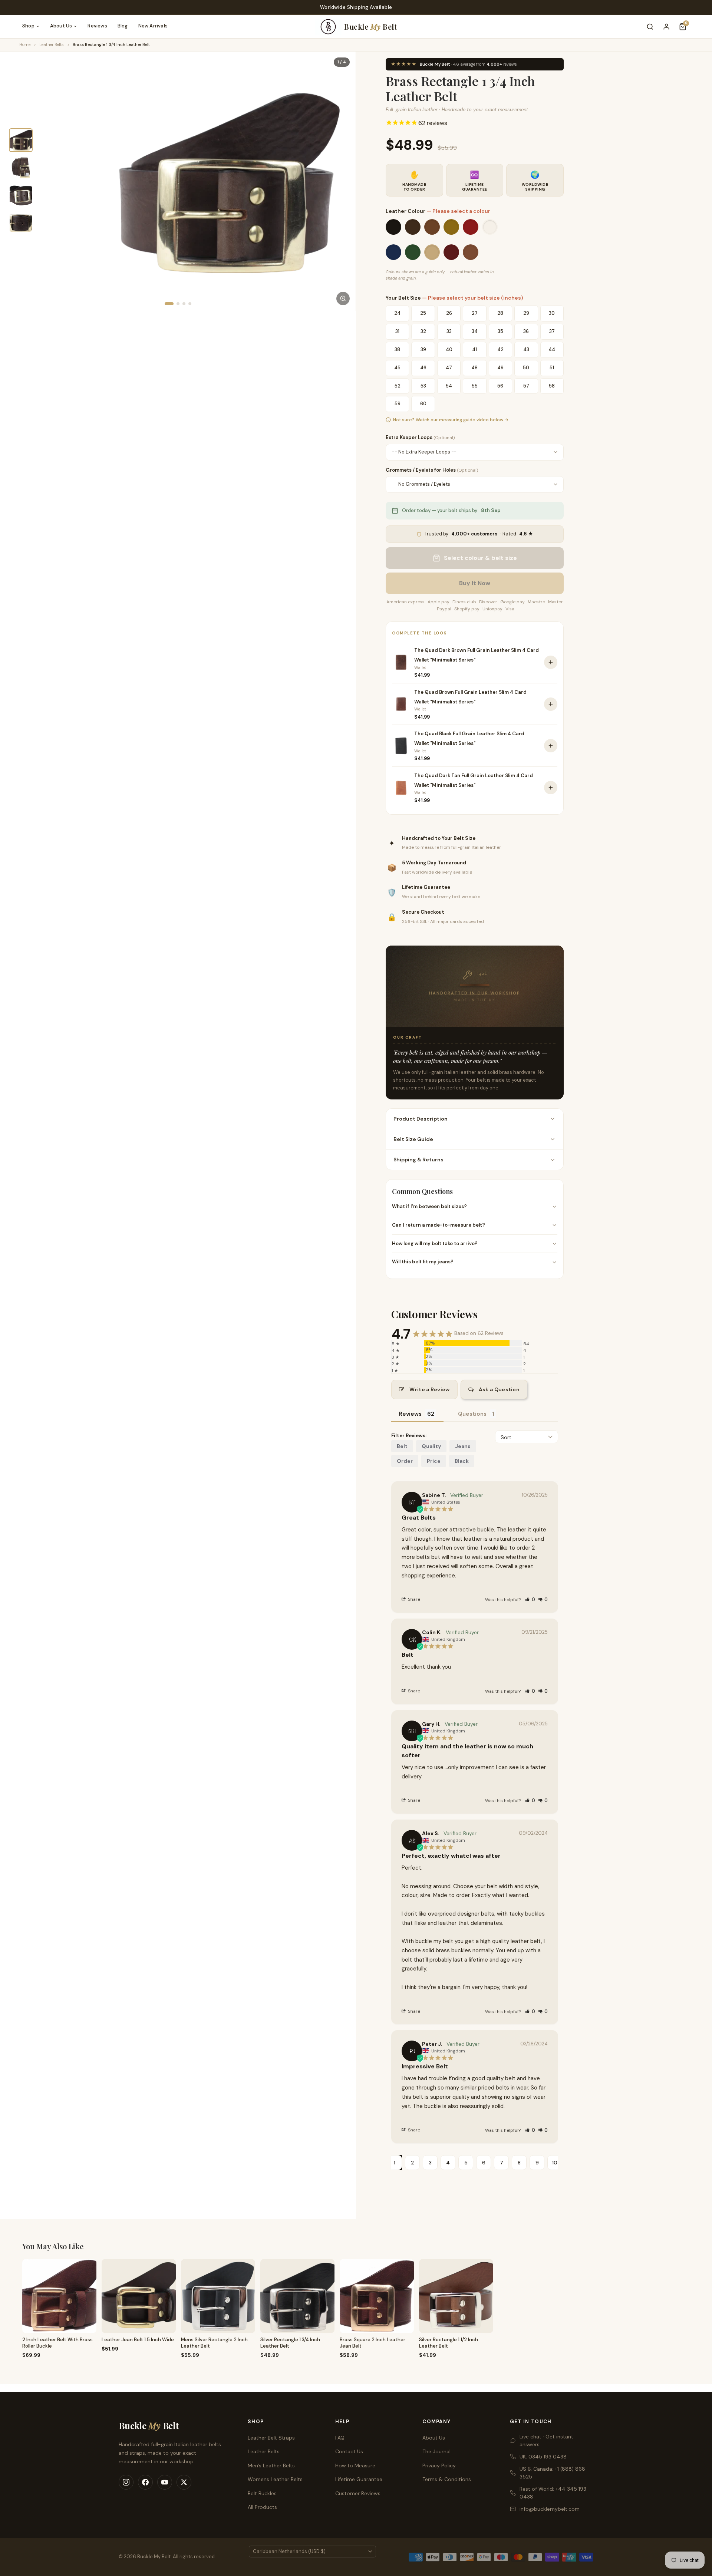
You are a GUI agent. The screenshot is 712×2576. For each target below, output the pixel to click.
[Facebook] (145, 2482)
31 (397, 331)
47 (449, 368)
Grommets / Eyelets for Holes (432, 470)
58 (552, 385)
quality (431, 1446)
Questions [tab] (472, 1414)
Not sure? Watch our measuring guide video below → (451, 420)
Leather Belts (52, 44)
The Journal (436, 2451)
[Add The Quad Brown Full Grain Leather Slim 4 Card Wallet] (551, 704)
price (434, 1461)
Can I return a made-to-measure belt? (439, 1225)
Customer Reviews (358, 2493)
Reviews (97, 26)
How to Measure (355, 2465)
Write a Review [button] (429, 1389)
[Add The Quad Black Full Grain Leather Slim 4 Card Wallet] (551, 746)
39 (423, 349)
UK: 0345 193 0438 (543, 2457)
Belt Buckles (262, 2493)
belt (402, 1446)
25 (423, 313)
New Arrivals (153, 26)
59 (398, 404)
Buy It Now (475, 583)
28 (500, 313)
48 (474, 368)
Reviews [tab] (410, 1414)
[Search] (650, 27)
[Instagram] (126, 2482)
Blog (123, 26)
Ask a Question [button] (499, 1389)
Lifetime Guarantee (359, 2479)
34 (475, 331)
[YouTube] (165, 2482)
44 (552, 349)
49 (500, 368)
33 (449, 331)
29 (526, 313)
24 (397, 313)
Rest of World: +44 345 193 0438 (553, 2493)
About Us (61, 26)
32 (423, 331)
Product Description (421, 1119)
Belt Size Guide (413, 1139)
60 (423, 404)
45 (397, 368)
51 (552, 368)
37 (552, 331)
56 (500, 385)
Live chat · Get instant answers (546, 2440)
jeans (463, 1446)
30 (552, 313)
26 (449, 313)
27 (475, 313)
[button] (530, 1599)
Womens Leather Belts (275, 2479)
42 (500, 349)
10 (555, 2163)
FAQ (340, 2438)
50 (526, 368)
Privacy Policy (439, 2465)
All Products (262, 2507)
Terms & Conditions (447, 2479)
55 (475, 385)
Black (462, 1461)
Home (25, 44)
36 (526, 331)
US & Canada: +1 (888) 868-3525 (554, 2473)
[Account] (666, 27)
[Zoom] (343, 299)
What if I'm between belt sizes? (429, 1206)
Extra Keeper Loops (420, 437)
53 (423, 385)
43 (526, 349)
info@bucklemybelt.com (550, 2509)
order (405, 1461)
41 (474, 349)
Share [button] (413, 1599)
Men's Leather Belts (271, 2465)
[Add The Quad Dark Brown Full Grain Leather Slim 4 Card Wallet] (551, 662)
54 (449, 385)
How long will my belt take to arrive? (435, 1244)
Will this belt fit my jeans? (423, 1262)
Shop (28, 26)
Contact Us (349, 2451)
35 (500, 331)
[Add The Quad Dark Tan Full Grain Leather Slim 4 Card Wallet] (551, 788)
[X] (184, 2482)
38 (397, 349)
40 (449, 349)
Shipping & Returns (418, 1160)
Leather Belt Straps (271, 2438)
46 (423, 368)
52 (398, 385)
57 (526, 385)
